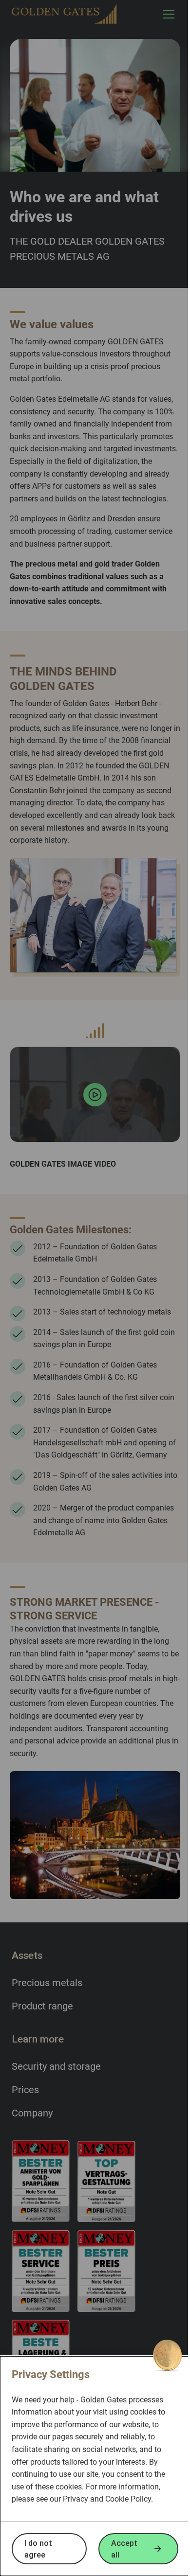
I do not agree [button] (38, 2549)
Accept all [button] (124, 2549)
